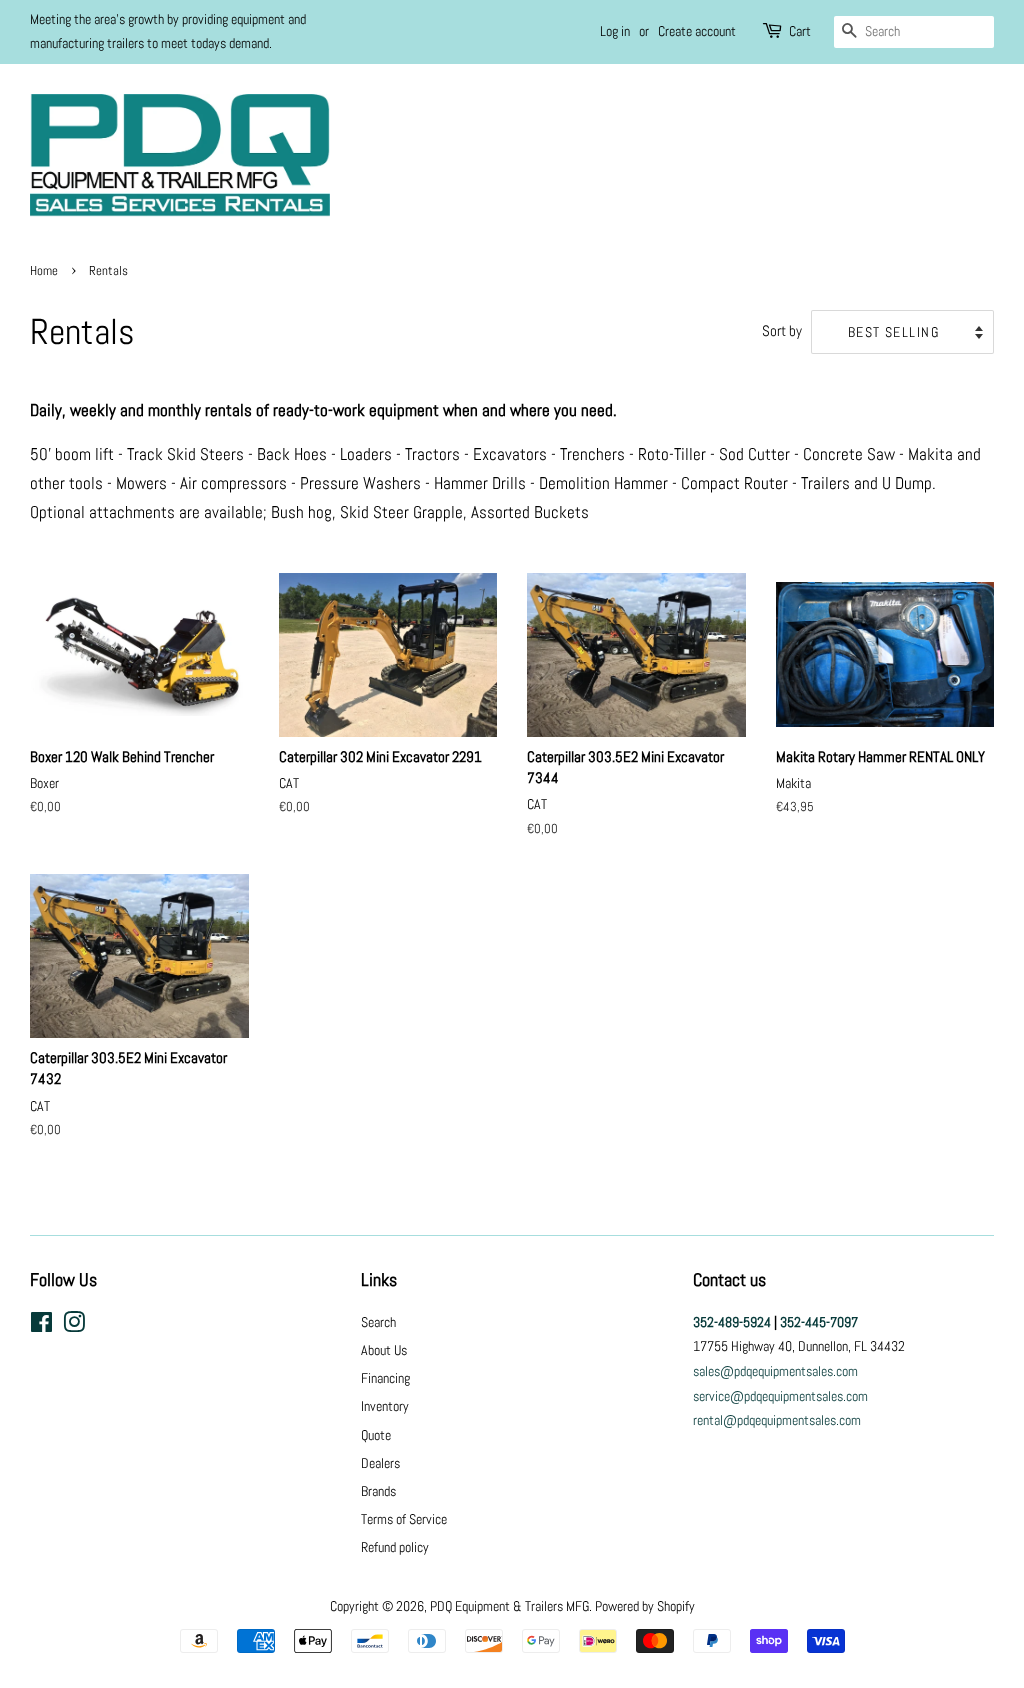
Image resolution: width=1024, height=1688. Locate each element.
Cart (800, 31)
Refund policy (395, 1547)
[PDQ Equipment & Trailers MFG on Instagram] (74, 1326)
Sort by (782, 331)
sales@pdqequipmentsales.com (775, 1371)
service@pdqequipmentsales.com (780, 1396)
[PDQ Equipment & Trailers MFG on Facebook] (41, 1326)
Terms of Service (404, 1519)
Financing (385, 1378)
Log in (615, 31)
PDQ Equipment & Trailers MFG (509, 1606)
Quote (376, 1435)
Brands (378, 1491)
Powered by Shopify (645, 1606)
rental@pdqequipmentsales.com (777, 1420)
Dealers (380, 1463)
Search (378, 1322)
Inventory (385, 1406)
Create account (697, 31)
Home (44, 271)
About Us (384, 1350)
